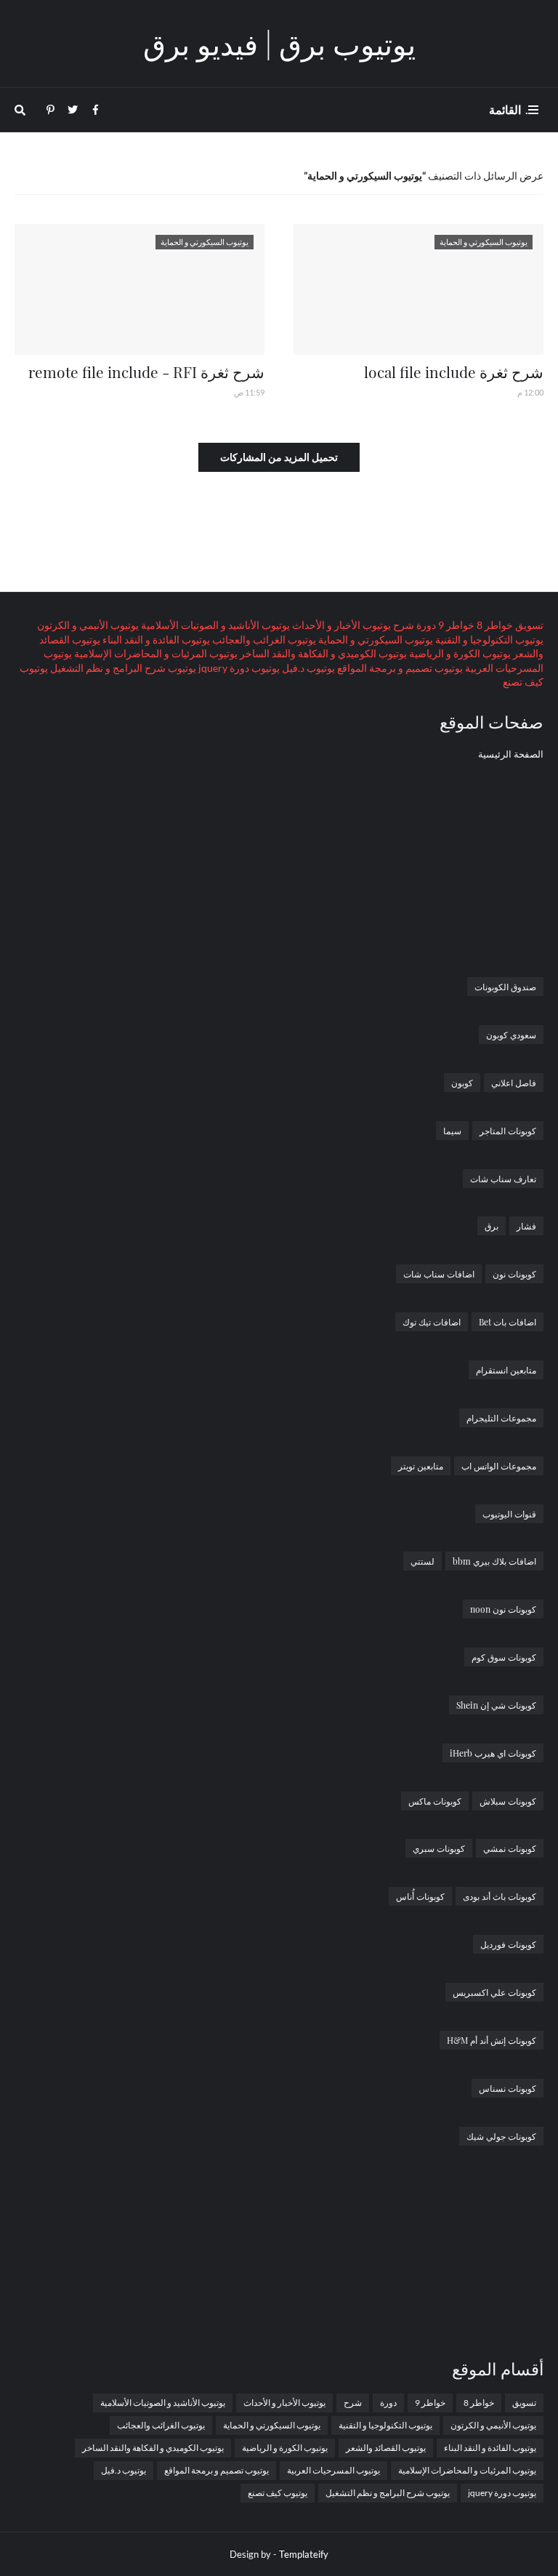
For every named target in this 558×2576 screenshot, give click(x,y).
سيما (452, 1131)
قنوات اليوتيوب (509, 1514)
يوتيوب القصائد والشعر (386, 2448)
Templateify (304, 2554)
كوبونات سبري (439, 1848)
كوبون (462, 1083)
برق (492, 1226)
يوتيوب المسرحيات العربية (333, 2470)
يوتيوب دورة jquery (238, 668)
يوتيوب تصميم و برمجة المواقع (399, 668)
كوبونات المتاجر (508, 1131)
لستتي (422, 1561)
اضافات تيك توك (432, 1322)
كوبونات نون (514, 1274)
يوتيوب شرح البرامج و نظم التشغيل (122, 668)
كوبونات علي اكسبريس (494, 1992)
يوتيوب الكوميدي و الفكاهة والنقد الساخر (322, 653)
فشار (526, 1226)
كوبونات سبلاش (508, 1801)
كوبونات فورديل (508, 1944)
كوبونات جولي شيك (501, 2136)
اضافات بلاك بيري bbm (494, 1561)
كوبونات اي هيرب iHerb (493, 1753)
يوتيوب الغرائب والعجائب (263, 639)
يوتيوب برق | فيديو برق (279, 43)
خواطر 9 (455, 625)
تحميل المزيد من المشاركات (279, 457)
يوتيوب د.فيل (307, 668)
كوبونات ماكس (435, 1801)
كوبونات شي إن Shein (496, 1705)
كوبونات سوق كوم (504, 1657)
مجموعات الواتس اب (499, 1466)
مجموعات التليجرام (501, 1418)
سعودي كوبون (511, 1035)
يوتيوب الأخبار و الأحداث (340, 625)
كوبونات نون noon (503, 1609)
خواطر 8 (494, 625)
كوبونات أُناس (420, 1896)
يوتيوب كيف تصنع (278, 2493)
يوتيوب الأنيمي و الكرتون (88, 625)
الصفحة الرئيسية (511, 754)
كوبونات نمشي (510, 1848)
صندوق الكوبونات (505, 987)
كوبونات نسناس (508, 2088)
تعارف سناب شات (503, 1179)
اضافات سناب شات (439, 1274)
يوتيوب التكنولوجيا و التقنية (488, 639)
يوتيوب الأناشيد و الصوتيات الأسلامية (214, 625)
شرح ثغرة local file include (454, 372)
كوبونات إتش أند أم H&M (492, 2040)
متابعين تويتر (421, 1466)
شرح (403, 625)
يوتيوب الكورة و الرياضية (459, 653)
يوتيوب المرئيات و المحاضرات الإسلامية (155, 653)
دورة (425, 625)
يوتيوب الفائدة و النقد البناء (155, 639)
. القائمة (509, 109)
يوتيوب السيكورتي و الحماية (375, 639)
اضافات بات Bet (508, 1322)
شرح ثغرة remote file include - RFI (146, 372)
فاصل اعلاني (514, 1083)
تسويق (528, 625)
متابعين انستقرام (506, 1370)
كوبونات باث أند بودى (500, 1896)
